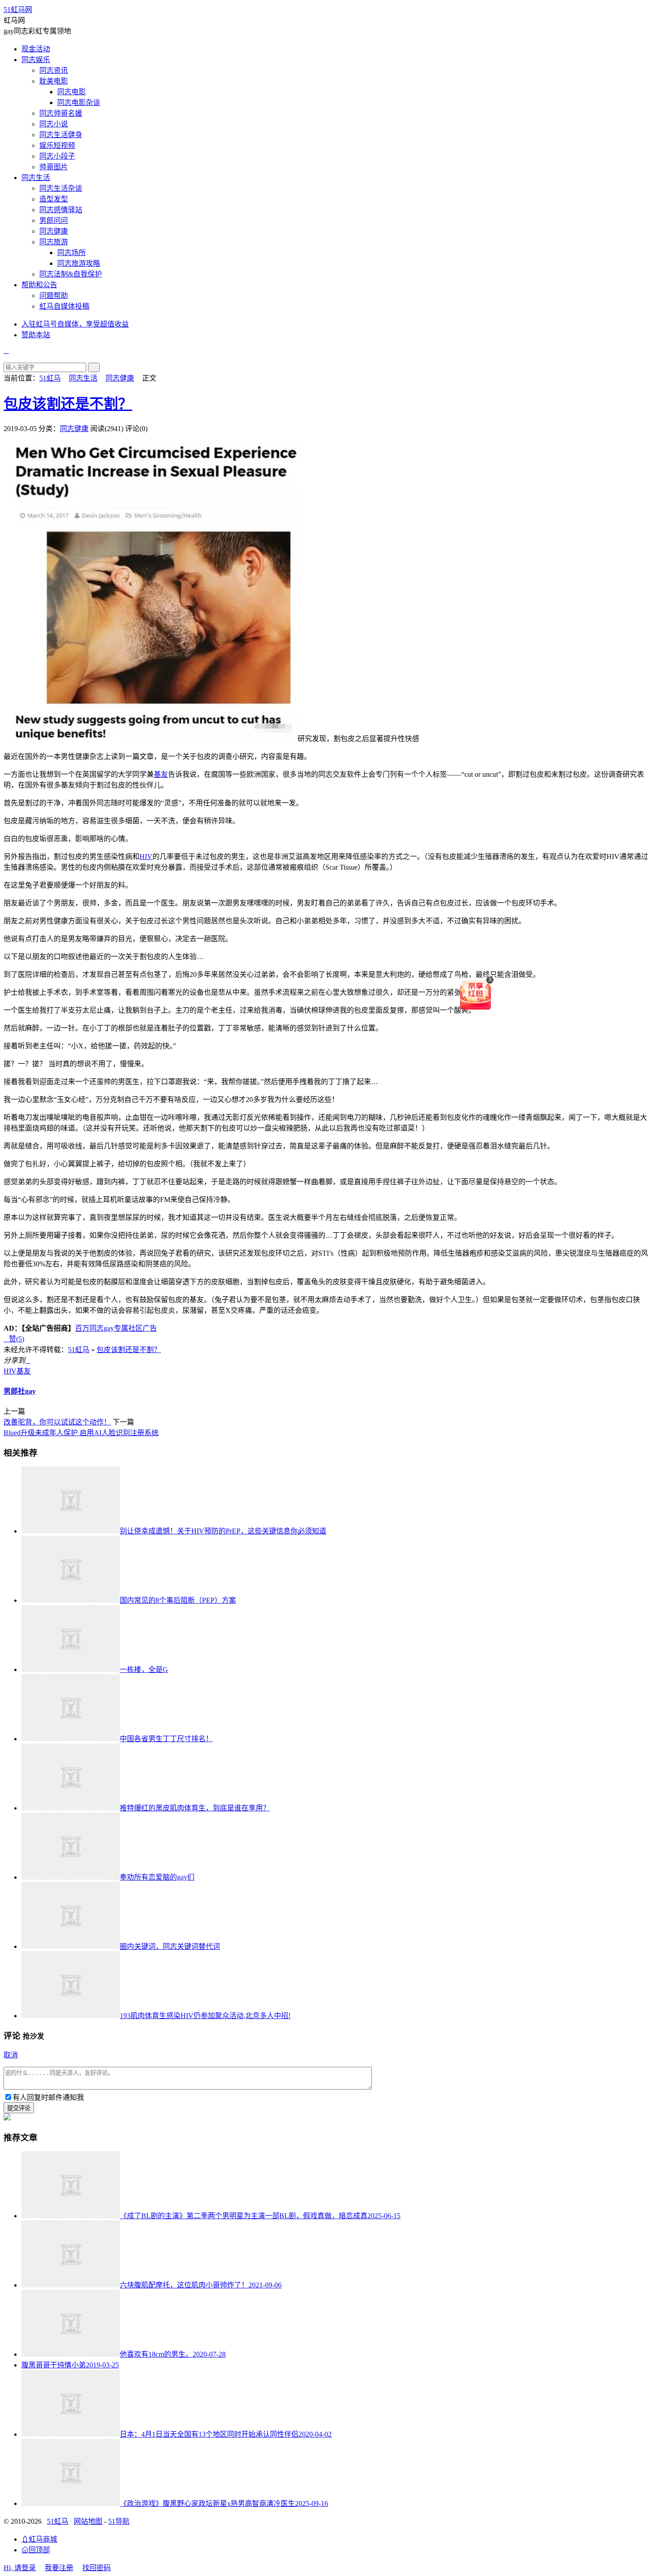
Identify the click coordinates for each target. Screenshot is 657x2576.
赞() (14, 1339)
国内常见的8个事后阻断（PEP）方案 (178, 1600)
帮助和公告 (39, 285)
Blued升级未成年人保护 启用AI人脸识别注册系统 (81, 1433)
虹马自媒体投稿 (64, 306)
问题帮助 (54, 295)
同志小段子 (57, 156)
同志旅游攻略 (79, 263)
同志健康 (54, 231)
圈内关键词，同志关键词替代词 (170, 1946)
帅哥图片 (54, 167)
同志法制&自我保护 (71, 274)
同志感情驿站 (61, 210)
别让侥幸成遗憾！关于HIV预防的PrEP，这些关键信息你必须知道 (223, 1531)
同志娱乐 (36, 60)
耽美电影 (54, 81)
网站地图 (88, 2521)
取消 (11, 2055)
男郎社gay (20, 1391)
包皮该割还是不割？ (68, 404)
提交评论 (19, 2108)
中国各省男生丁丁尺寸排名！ (166, 1739)
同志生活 (36, 178)
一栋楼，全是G (144, 1669)
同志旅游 (54, 242)
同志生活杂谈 (61, 188)
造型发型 (54, 199)
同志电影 (72, 92)
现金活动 (36, 49)
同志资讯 (54, 70)
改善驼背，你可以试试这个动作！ (57, 1422)
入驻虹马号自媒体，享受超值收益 (75, 324)
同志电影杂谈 (79, 103)
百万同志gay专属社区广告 (116, 1328)
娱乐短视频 (57, 145)
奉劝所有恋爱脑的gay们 (157, 1877)
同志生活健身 (61, 135)
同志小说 (54, 124)
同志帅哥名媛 (61, 113)
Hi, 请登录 (20, 2568)
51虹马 (50, 378)
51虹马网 (18, 10)
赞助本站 (36, 335)
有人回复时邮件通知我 (48, 2097)
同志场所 (72, 253)
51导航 (119, 2521)
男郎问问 (54, 220)
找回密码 (97, 2568)
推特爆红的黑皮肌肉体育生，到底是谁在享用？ (195, 1808)
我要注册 (59, 2568)
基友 (161, 774)
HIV (146, 857)
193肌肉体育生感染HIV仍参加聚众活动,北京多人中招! (205, 2016)
